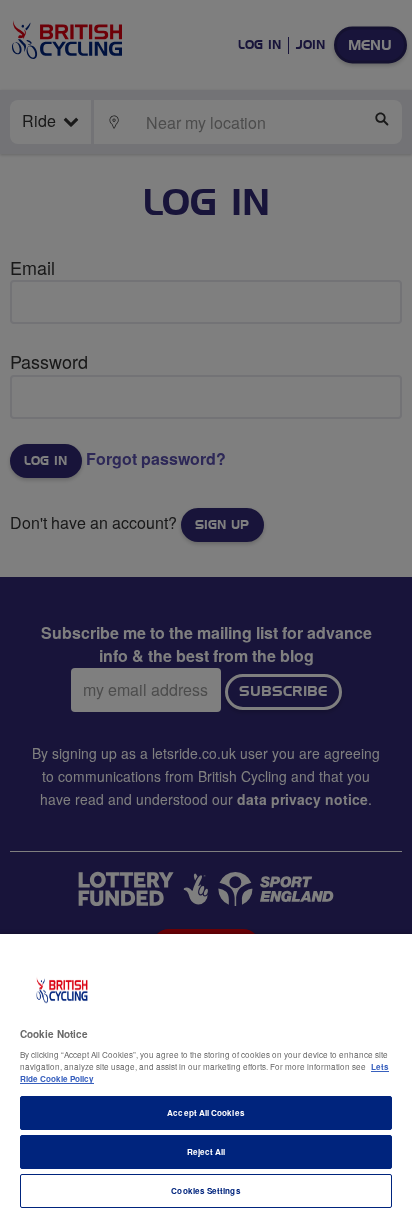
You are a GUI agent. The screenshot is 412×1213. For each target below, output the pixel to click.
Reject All (206, 1151)
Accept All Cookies (205, 1112)
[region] (206, 1073)
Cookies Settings (205, 1190)
